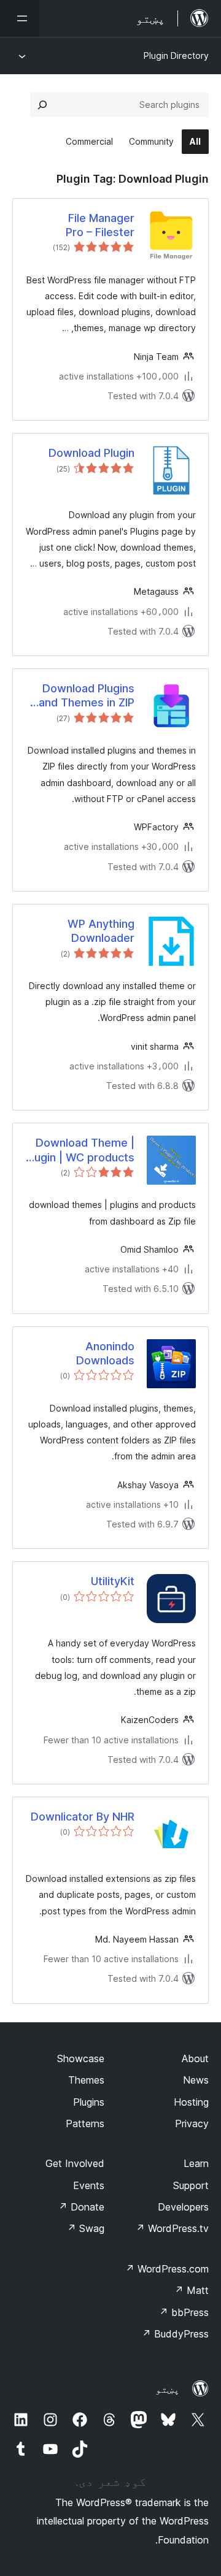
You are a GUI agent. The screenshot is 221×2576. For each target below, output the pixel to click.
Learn (196, 2163)
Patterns (85, 2123)
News (196, 2080)
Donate (81, 2207)
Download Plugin (91, 453)
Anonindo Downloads (105, 1353)
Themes (86, 2080)
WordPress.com (167, 2269)
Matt (192, 2290)
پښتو (168, 2389)
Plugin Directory (176, 55)
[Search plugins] (42, 105)
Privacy (192, 2123)
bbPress (184, 2312)
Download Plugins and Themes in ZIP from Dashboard (87, 696)
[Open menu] (20, 18)
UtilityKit (113, 1581)
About (195, 2058)
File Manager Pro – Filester (100, 225)
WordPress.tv (172, 2228)
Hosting (191, 2102)
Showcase (81, 2058)
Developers (183, 2207)
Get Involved (75, 2163)
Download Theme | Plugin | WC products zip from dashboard (80, 1150)
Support (191, 2185)
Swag (86, 2228)
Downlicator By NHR (83, 1817)
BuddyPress (175, 2334)
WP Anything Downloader (101, 931)
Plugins (89, 2102)
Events (89, 2185)
